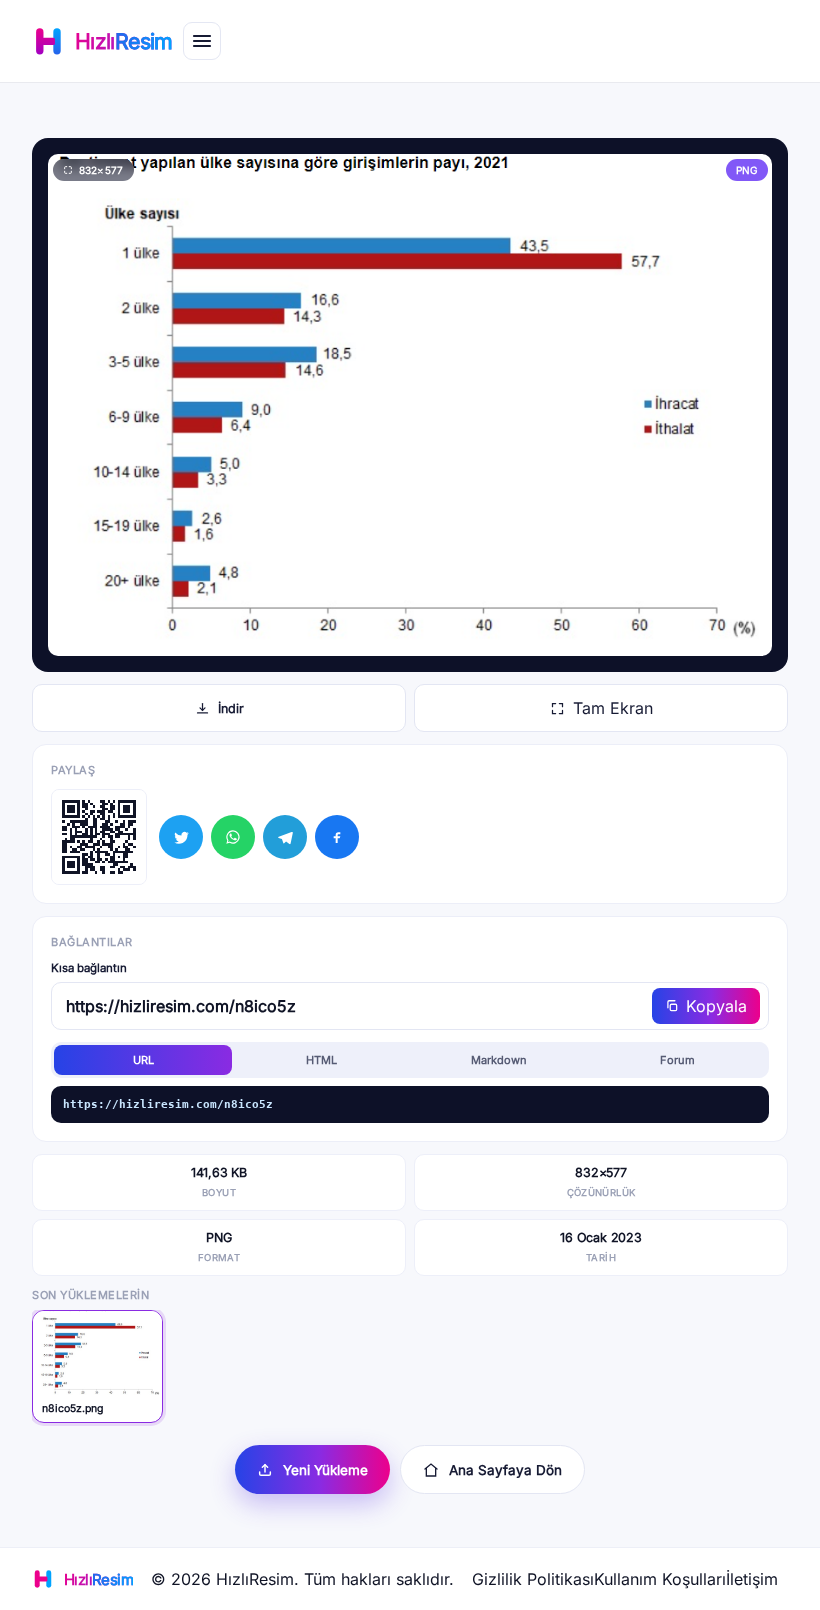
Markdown (499, 1060)
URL (143, 1060)
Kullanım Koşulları (660, 1579)
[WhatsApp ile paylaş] (233, 837)
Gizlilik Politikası (533, 1579)
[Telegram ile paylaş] (285, 837)
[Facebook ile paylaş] (337, 837)
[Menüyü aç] (202, 41)
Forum (677, 1060)
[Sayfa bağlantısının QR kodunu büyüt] (99, 837)
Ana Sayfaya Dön (505, 1470)
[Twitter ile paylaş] (181, 837)
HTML (321, 1060)
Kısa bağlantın (89, 968)
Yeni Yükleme (325, 1470)
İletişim (752, 1579)
